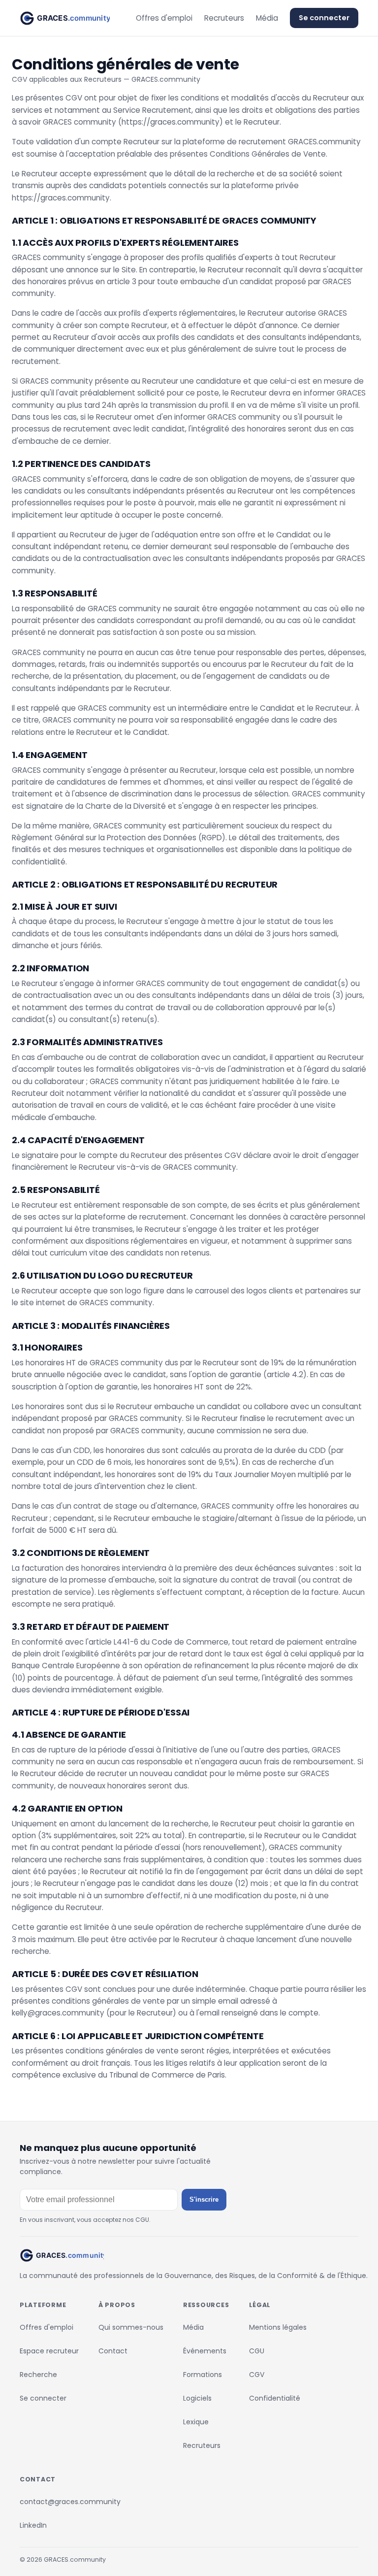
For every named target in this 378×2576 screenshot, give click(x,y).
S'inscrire (204, 2199)
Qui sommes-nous (131, 2327)
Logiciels (197, 2398)
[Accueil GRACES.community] (65, 18)
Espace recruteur (49, 2351)
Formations (203, 2375)
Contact (113, 2351)
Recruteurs (224, 18)
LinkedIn (33, 2525)
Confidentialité (275, 2398)
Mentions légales (278, 2327)
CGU (257, 2351)
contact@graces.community (70, 2502)
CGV (257, 2375)
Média (267, 18)
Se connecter (324, 18)
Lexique (196, 2422)
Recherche (38, 2375)
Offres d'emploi (164, 18)
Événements (205, 2351)
